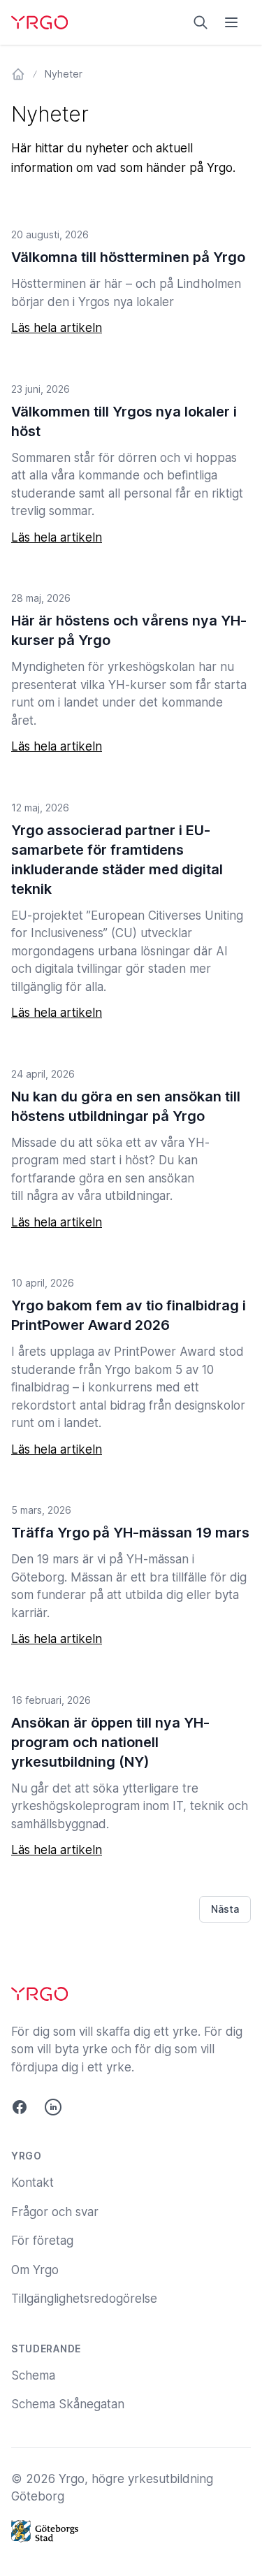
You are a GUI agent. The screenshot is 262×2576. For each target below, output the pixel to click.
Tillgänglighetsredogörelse (84, 2299)
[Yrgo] (39, 22)
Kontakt (32, 2183)
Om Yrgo (35, 2270)
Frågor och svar (55, 2212)
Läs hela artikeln (57, 328)
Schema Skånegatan (68, 2404)
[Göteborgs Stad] (131, 2531)
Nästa (225, 1909)
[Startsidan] (18, 74)
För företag (42, 2241)
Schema (33, 2375)
